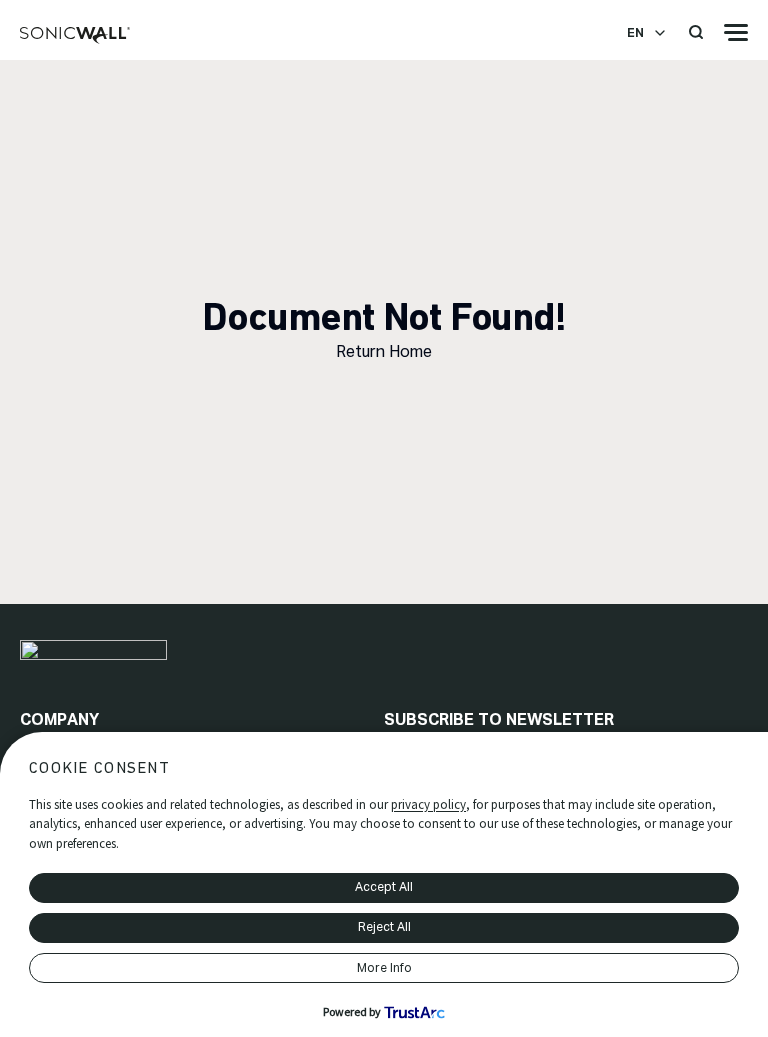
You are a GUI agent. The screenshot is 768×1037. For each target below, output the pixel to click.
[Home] (75, 36)
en (635, 33)
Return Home (384, 351)
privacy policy (428, 804)
